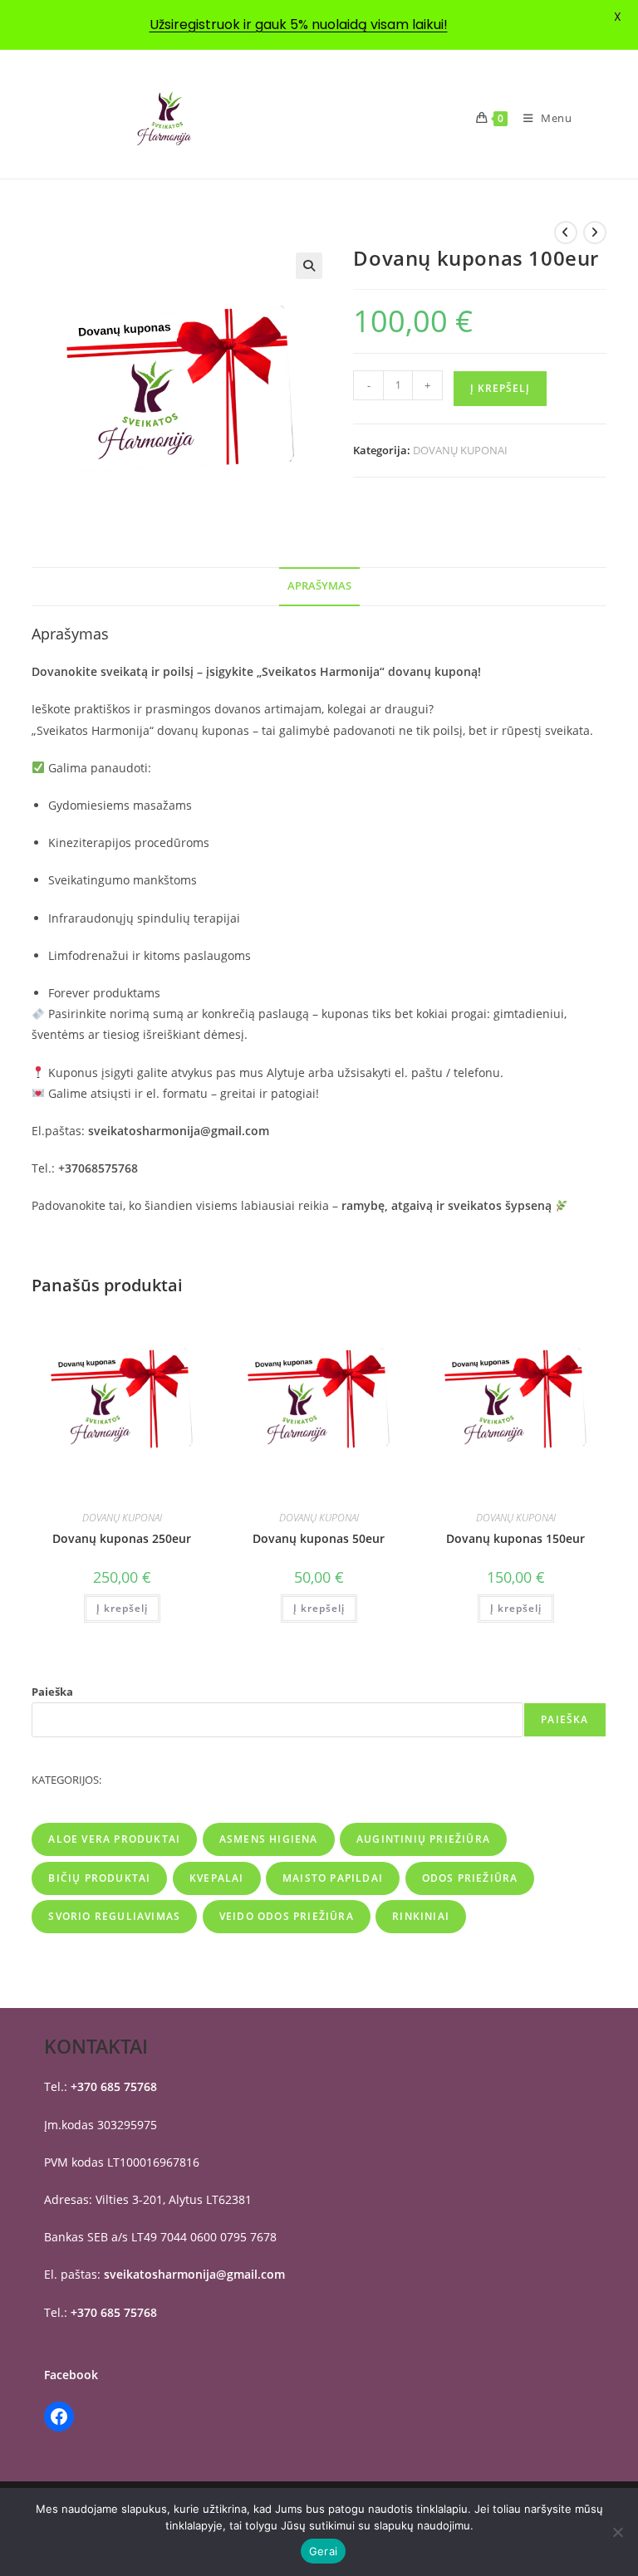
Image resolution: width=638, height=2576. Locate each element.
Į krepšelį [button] (122, 1608)
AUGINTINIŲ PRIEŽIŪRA (423, 1839)
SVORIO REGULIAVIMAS (114, 1916)
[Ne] (617, 2532)
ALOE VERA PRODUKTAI (114, 1839)
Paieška (52, 1692)
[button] (309, 266)
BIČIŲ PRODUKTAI (99, 1878)
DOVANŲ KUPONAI (460, 450)
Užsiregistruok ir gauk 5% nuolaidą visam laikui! (299, 24)
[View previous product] (566, 233)
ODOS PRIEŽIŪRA (470, 1878)
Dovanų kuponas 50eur (319, 1538)
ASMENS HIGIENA (269, 1839)
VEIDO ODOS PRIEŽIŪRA (287, 1916)
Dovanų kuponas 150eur (515, 1538)
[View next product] (595, 233)
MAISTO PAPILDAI (333, 1878)
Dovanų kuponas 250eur (122, 1538)
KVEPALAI (217, 1878)
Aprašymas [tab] (319, 586)
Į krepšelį (500, 388)
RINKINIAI (421, 1916)
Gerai (323, 2551)
